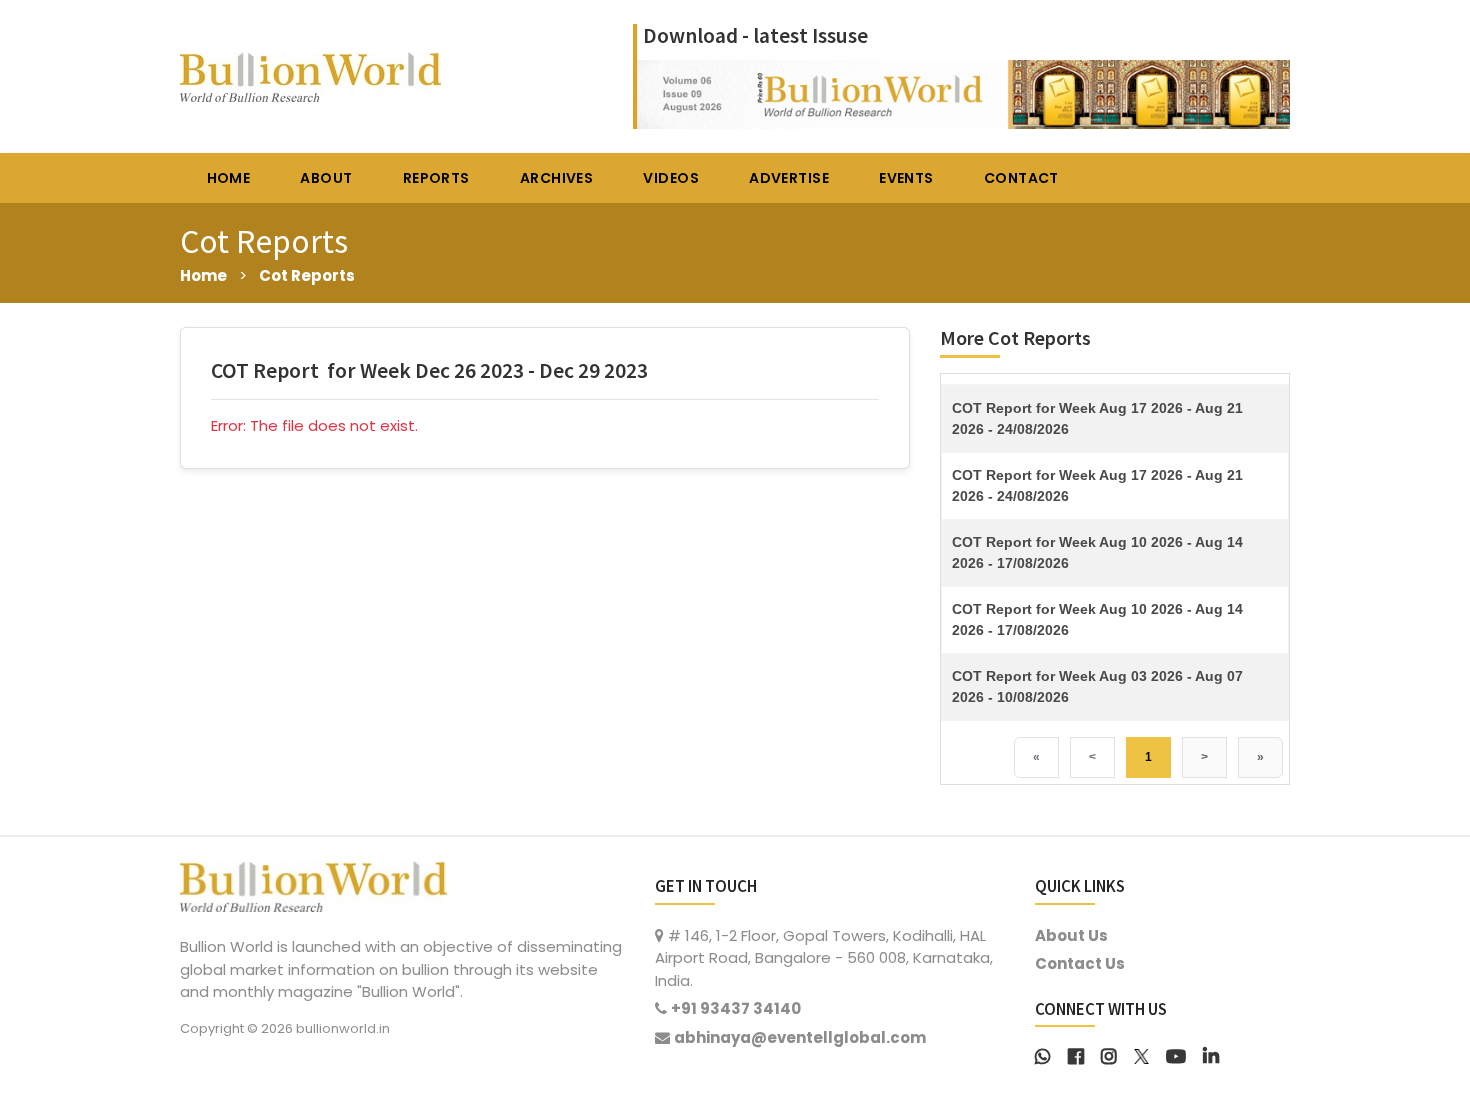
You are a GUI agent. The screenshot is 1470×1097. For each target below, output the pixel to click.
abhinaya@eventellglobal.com (800, 1037)
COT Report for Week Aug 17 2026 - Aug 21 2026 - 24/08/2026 (1097, 418)
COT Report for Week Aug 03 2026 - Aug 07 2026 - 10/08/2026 (1097, 686)
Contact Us (1080, 963)
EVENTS (906, 178)
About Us (1071, 935)
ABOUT (326, 178)
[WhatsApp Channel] (1043, 1054)
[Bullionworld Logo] (313, 884)
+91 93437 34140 (736, 1008)
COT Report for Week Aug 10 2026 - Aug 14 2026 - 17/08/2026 (1097, 552)
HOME (229, 178)
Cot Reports (307, 275)
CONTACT (1021, 178)
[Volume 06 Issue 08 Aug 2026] (963, 92)
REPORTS (436, 178)
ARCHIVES (556, 178)
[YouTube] (1176, 1054)
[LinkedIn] (1211, 1054)
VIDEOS (671, 178)
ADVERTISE (789, 178)
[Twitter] (1141, 1054)
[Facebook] (1076, 1054)
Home (203, 275)
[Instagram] (1109, 1054)
